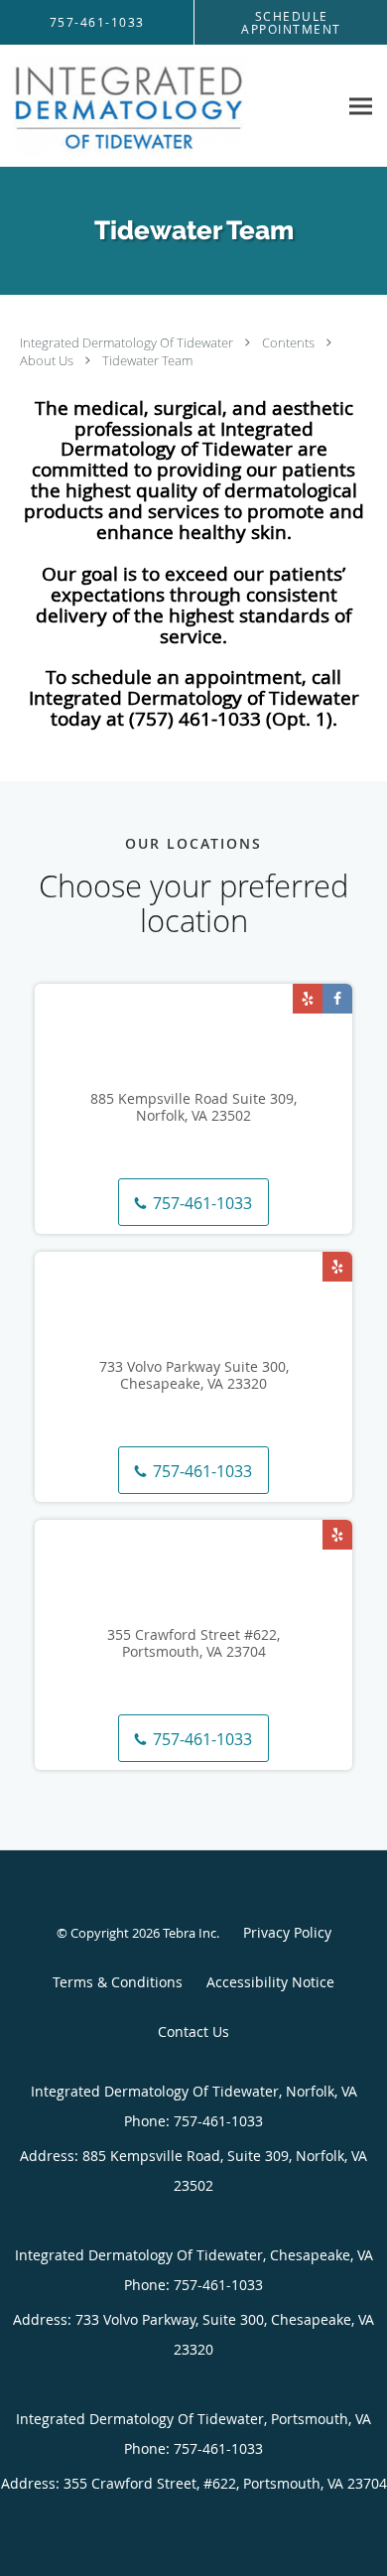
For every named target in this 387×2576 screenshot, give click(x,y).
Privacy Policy (287, 1932)
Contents (290, 342)
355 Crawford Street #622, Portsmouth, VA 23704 (193, 1644)
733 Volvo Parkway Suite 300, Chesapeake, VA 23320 (194, 1376)
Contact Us (193, 2032)
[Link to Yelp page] (308, 999)
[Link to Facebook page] (337, 999)
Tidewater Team (147, 360)
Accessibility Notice (270, 1982)
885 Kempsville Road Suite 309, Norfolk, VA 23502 (193, 1108)
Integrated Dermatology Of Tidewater (128, 342)
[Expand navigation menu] (361, 107)
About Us (48, 360)
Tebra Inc (190, 1933)
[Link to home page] (169, 106)
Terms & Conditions (118, 1982)
